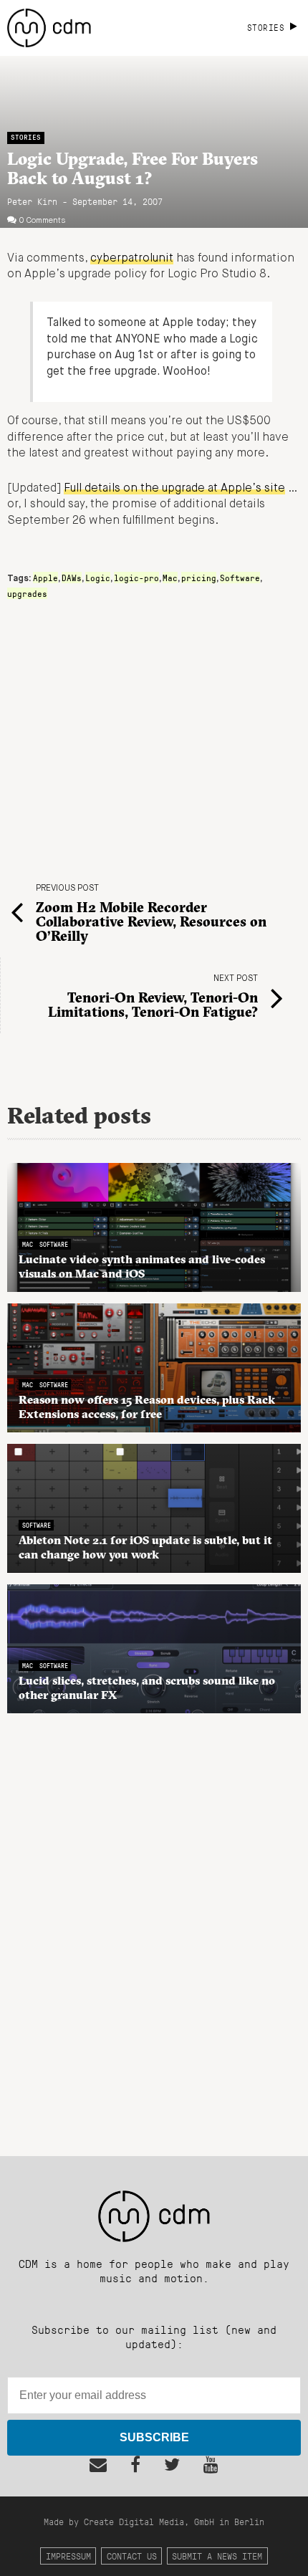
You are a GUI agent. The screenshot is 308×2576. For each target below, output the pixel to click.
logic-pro (136, 578)
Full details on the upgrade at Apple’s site (174, 489)
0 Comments (42, 221)
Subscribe (154, 2437)
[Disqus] (154, 1927)
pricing (199, 578)
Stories (26, 137)
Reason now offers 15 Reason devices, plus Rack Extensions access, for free (147, 1407)
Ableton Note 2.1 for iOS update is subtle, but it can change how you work (145, 1547)
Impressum (68, 2556)
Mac (170, 578)
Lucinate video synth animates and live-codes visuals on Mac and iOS (142, 1266)
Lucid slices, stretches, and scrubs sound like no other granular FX (147, 1687)
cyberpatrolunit (132, 259)
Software (240, 578)
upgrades (27, 593)
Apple (45, 578)
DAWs (72, 578)
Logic (98, 578)
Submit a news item (217, 2556)
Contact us (132, 2556)
